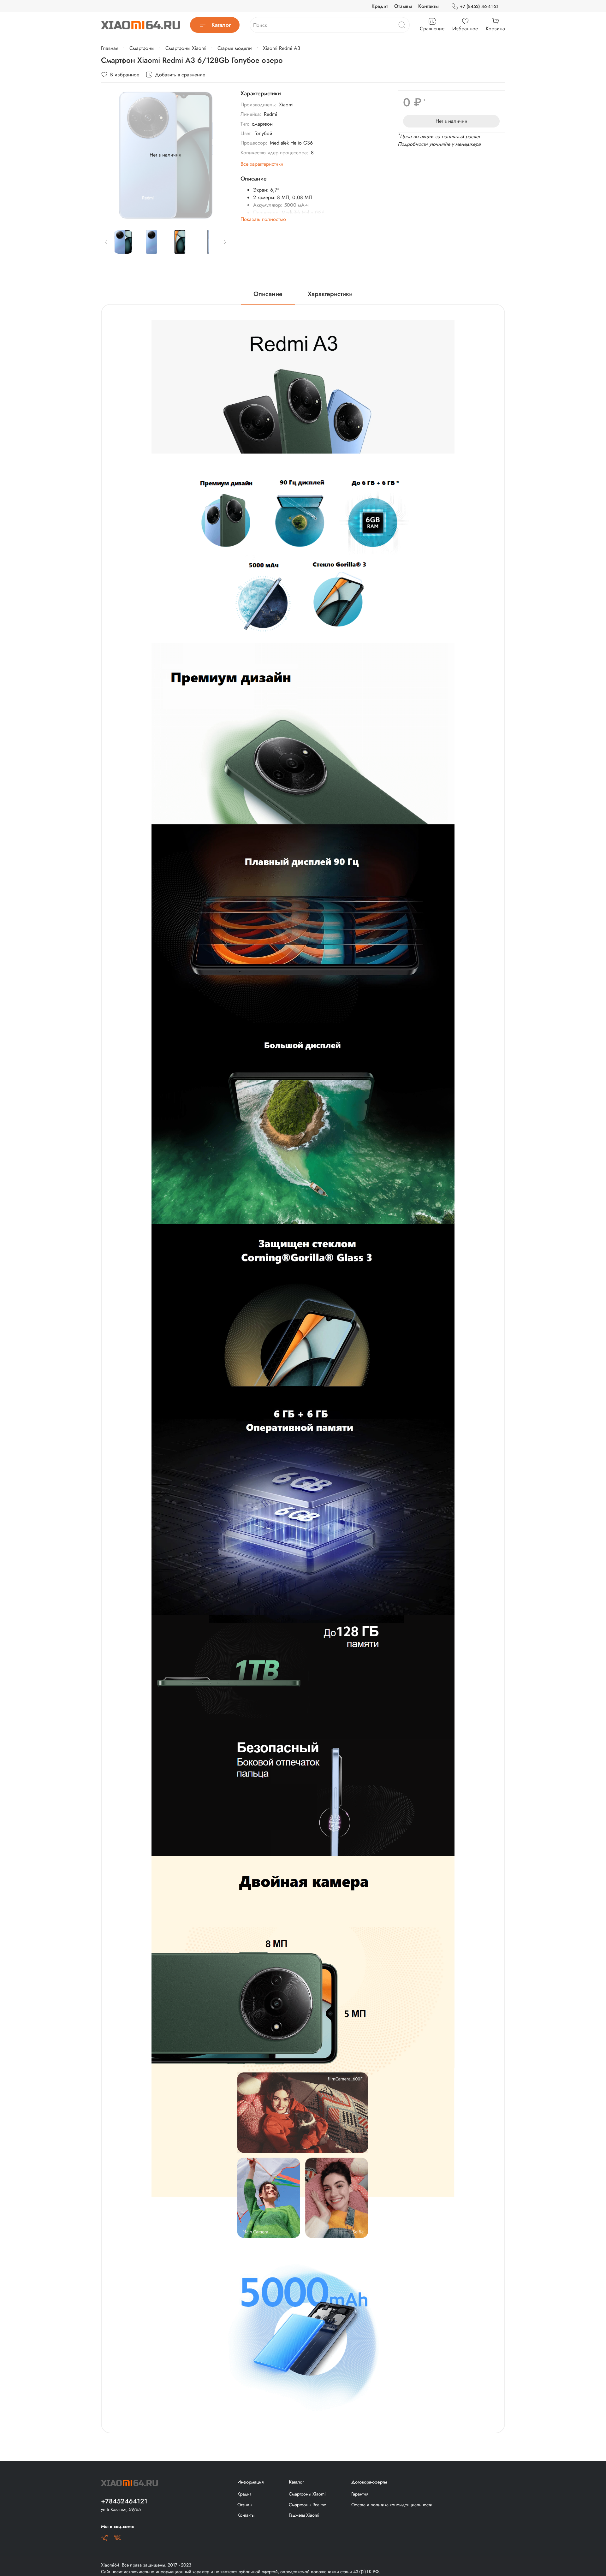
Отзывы (403, 6)
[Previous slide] (111, 155)
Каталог (221, 25)
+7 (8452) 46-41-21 (479, 6)
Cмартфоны (142, 48)
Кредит (380, 6)
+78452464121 (124, 2501)
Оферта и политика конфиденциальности (392, 2505)
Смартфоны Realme (307, 2505)
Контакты (428, 6)
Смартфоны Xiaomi (186, 48)
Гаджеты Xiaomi (304, 2515)
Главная (110, 48)
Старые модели (235, 48)
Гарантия (360, 2494)
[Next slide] (220, 155)
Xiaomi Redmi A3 (282, 48)
